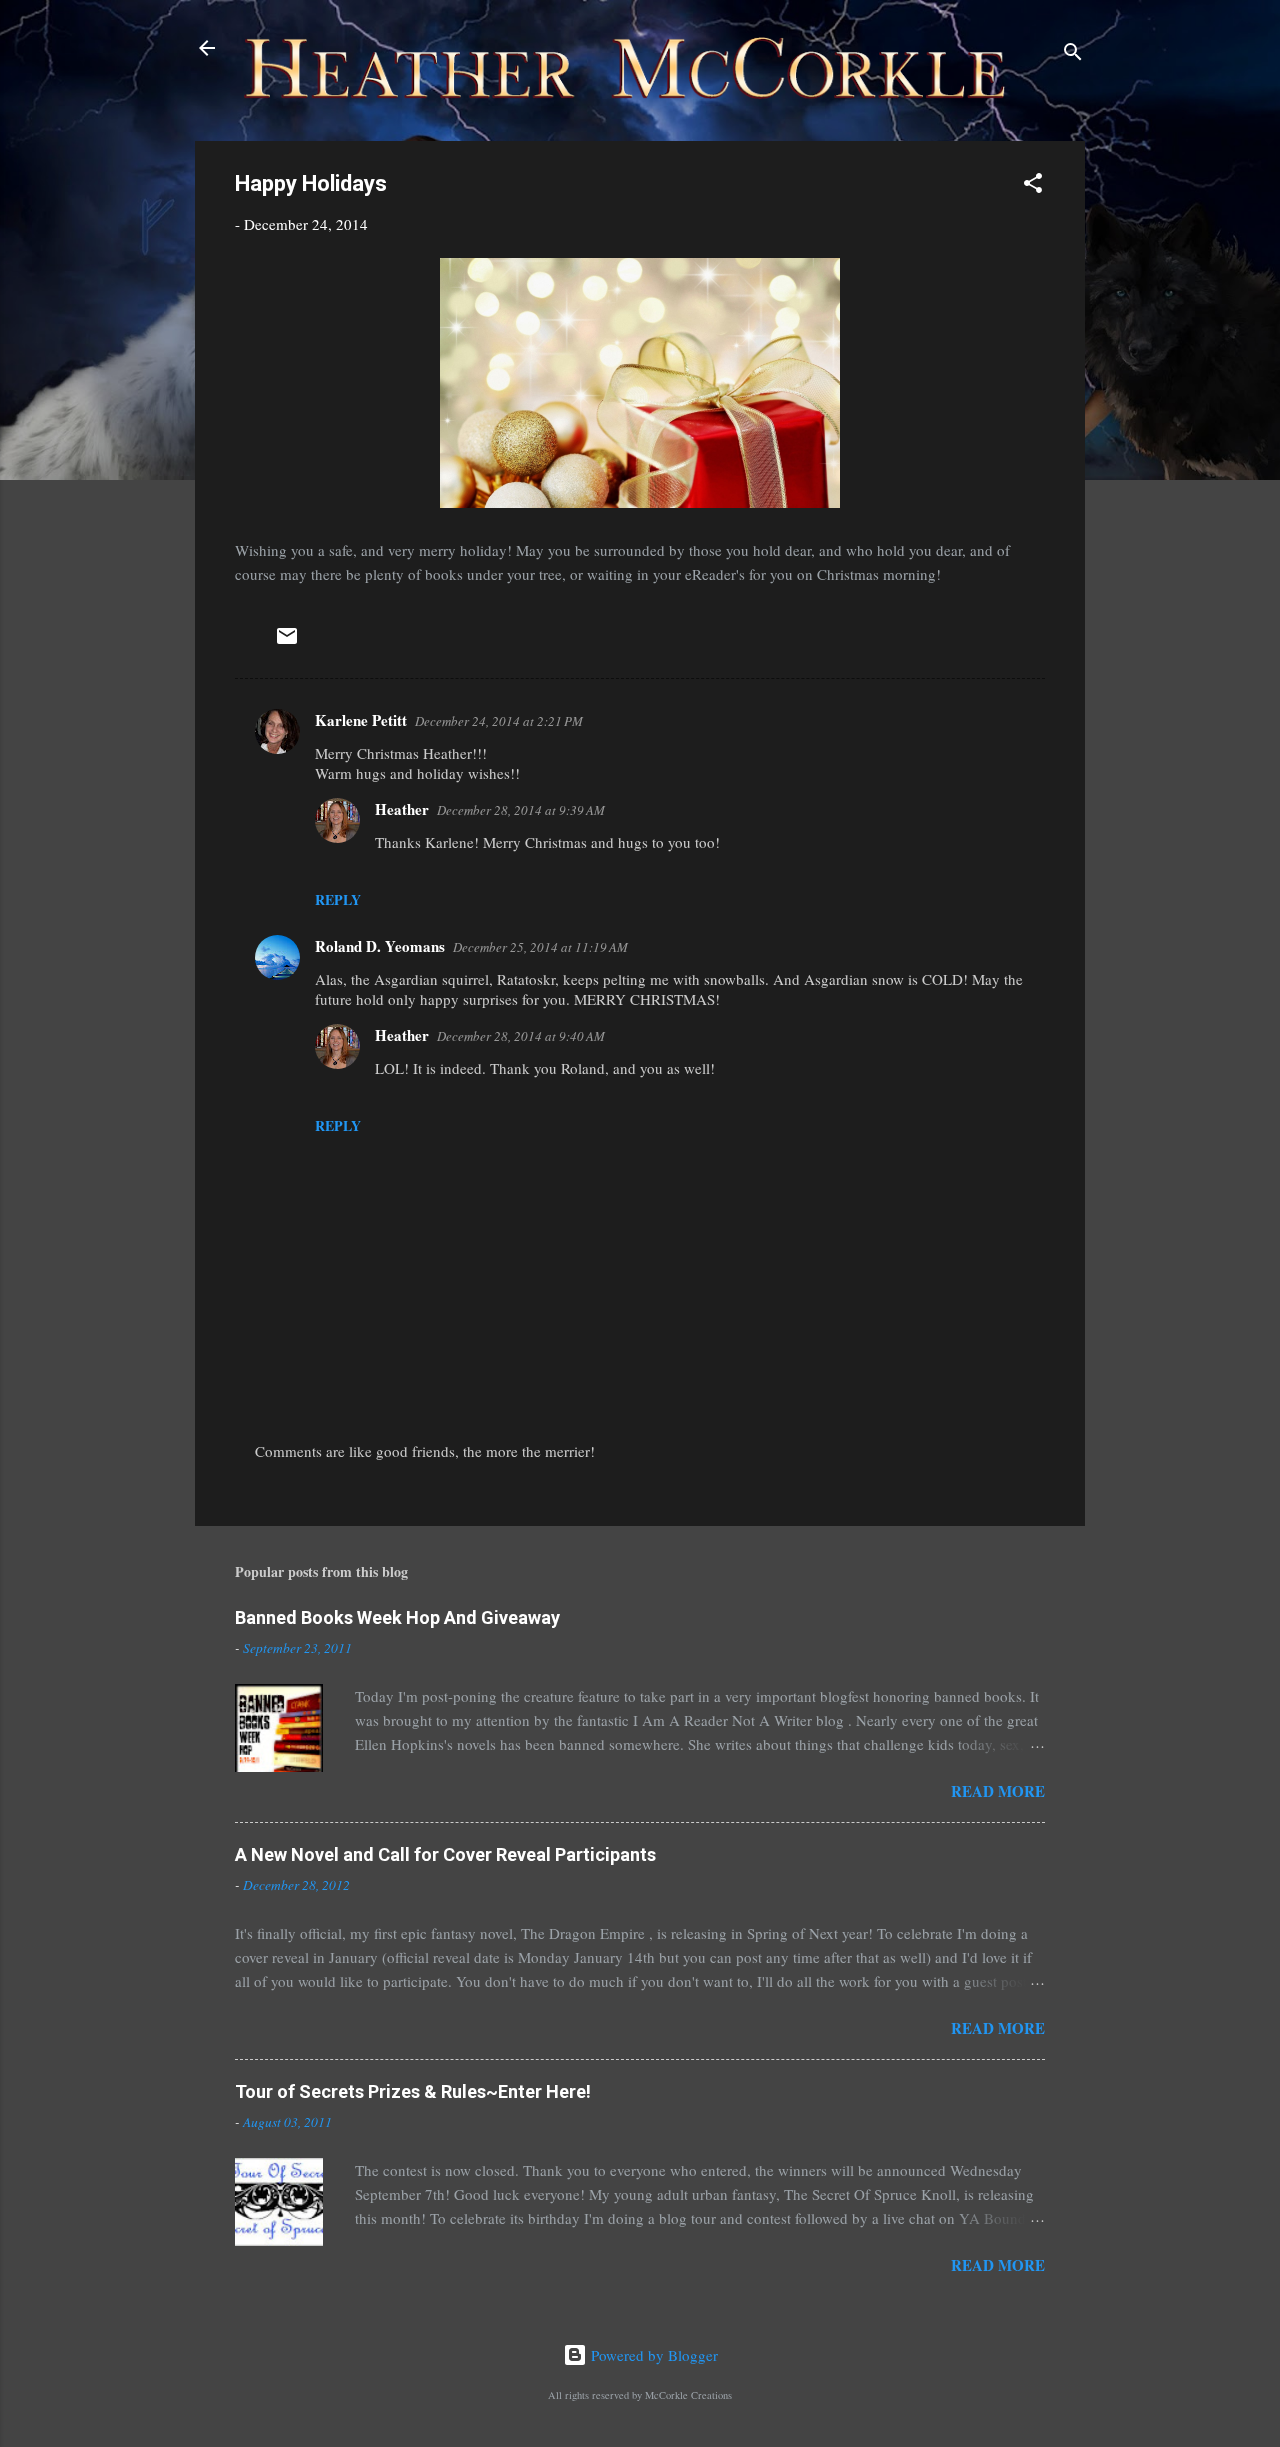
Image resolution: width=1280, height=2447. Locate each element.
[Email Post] (287, 642)
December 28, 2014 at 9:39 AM (521, 810)
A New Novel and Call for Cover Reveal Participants (445, 1854)
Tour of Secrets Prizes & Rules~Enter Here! (413, 2091)
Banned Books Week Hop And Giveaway (397, 1617)
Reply (338, 899)
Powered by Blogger (652, 2355)
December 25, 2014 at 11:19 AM (540, 947)
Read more (998, 1791)
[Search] (1073, 54)
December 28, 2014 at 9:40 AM (521, 1036)
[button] (1033, 186)
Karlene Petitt (361, 720)
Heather (402, 809)
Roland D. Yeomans (380, 946)
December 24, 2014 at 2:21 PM (499, 721)
